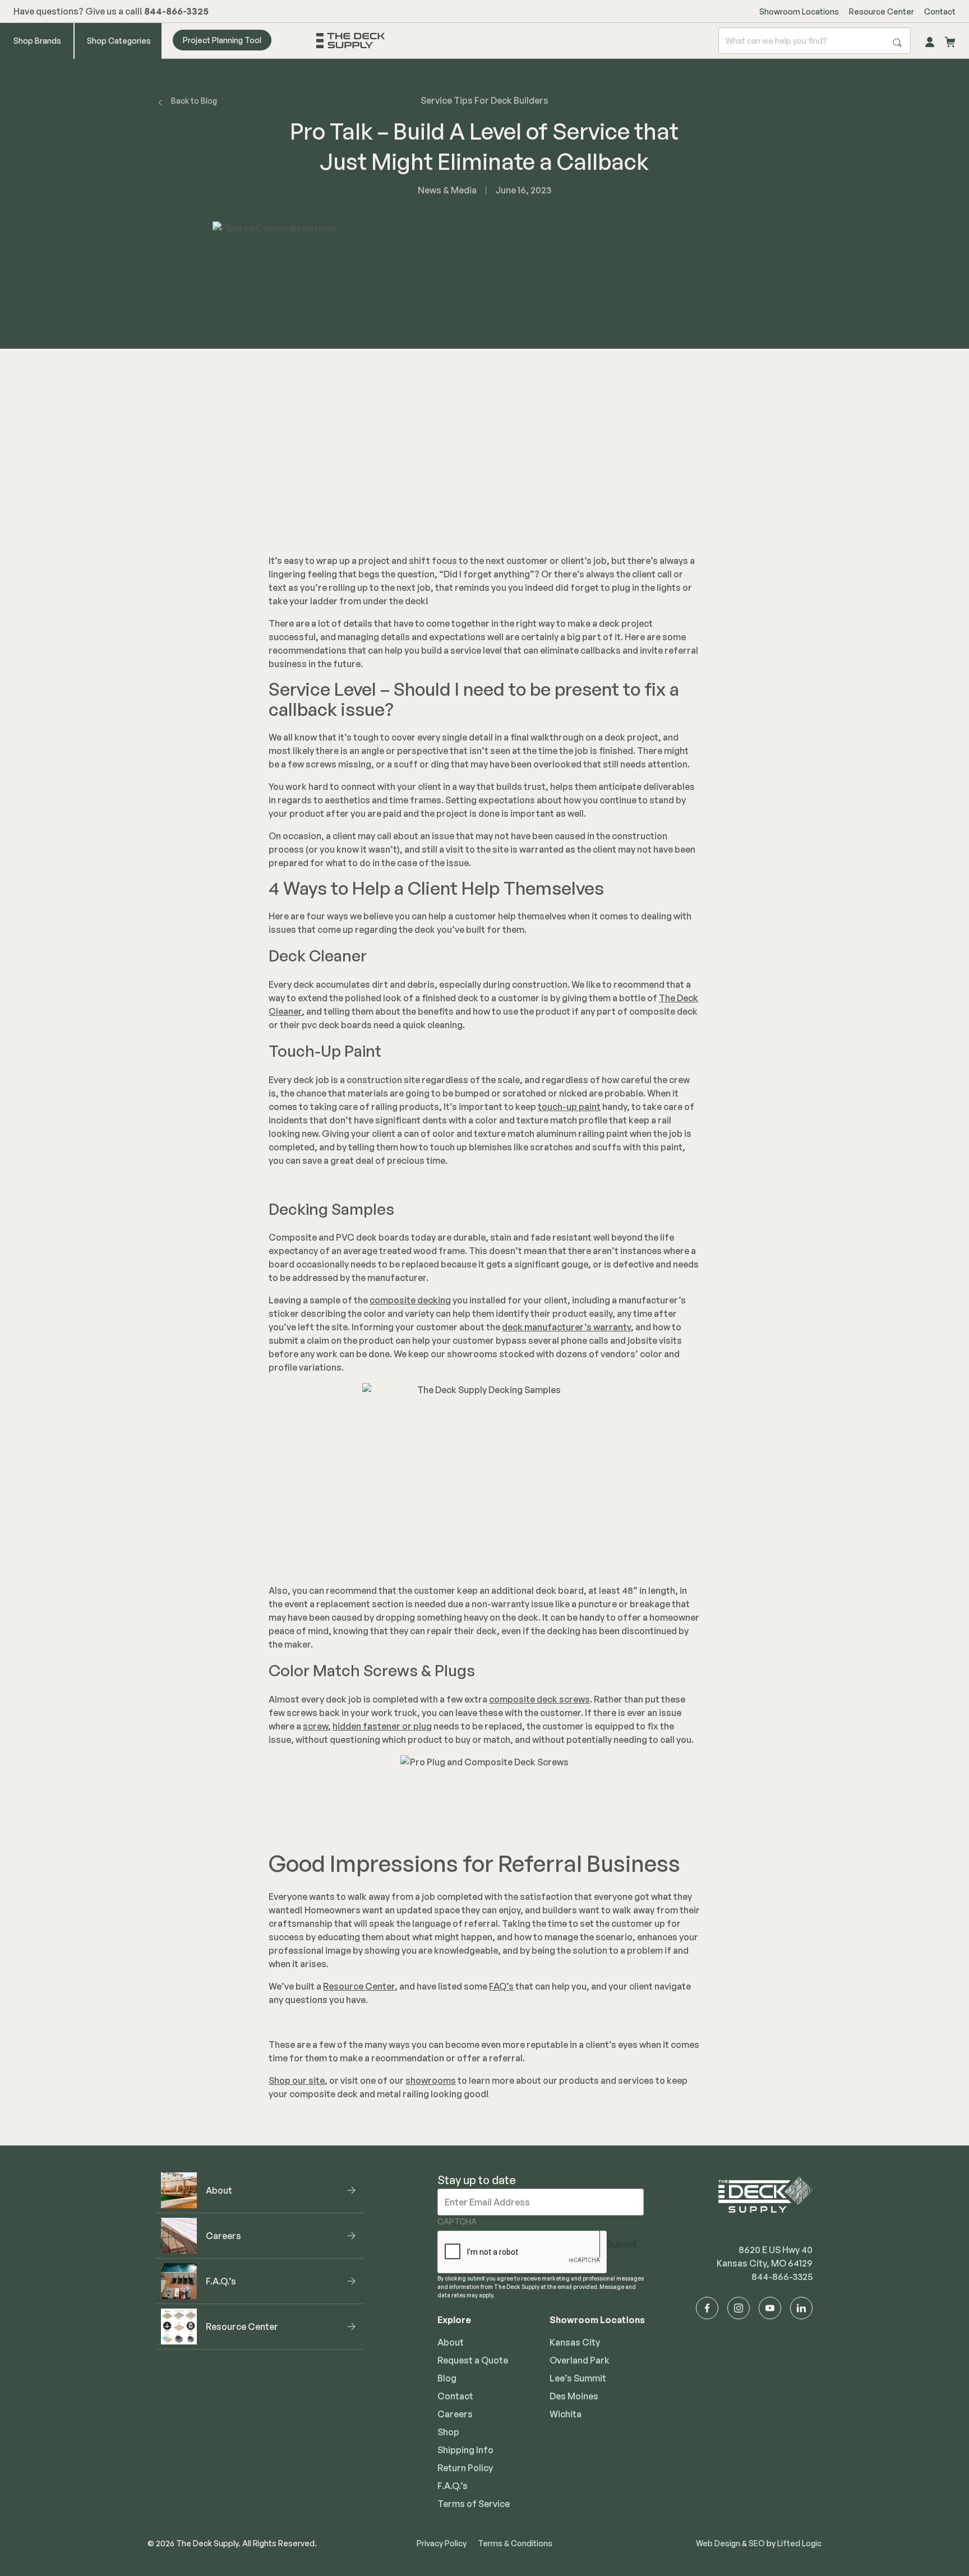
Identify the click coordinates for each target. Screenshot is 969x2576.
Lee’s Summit (578, 2378)
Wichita (566, 2414)
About (451, 2342)
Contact (940, 11)
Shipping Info (465, 2450)
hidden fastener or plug (382, 1726)
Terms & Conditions (515, 2543)
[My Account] (930, 40)
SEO (757, 2543)
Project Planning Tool (222, 40)
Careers (455, 2414)
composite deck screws (539, 1699)
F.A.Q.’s (453, 2486)
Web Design (718, 2543)
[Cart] (950, 40)
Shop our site (297, 2080)
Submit (622, 2244)
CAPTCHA (457, 2221)
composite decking (410, 1300)
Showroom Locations (799, 11)
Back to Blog (194, 101)
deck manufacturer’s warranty (566, 1327)
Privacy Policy (442, 2543)
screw (315, 1726)
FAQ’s (501, 1986)
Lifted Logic (799, 2543)
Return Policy (465, 2468)
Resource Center (882, 11)
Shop (448, 2432)
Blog (447, 2378)
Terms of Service (474, 2504)
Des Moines (574, 2396)
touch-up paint (569, 1107)
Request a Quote (473, 2360)
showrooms (431, 2080)
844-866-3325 (782, 2277)
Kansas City (575, 2342)
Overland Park (580, 2360)
